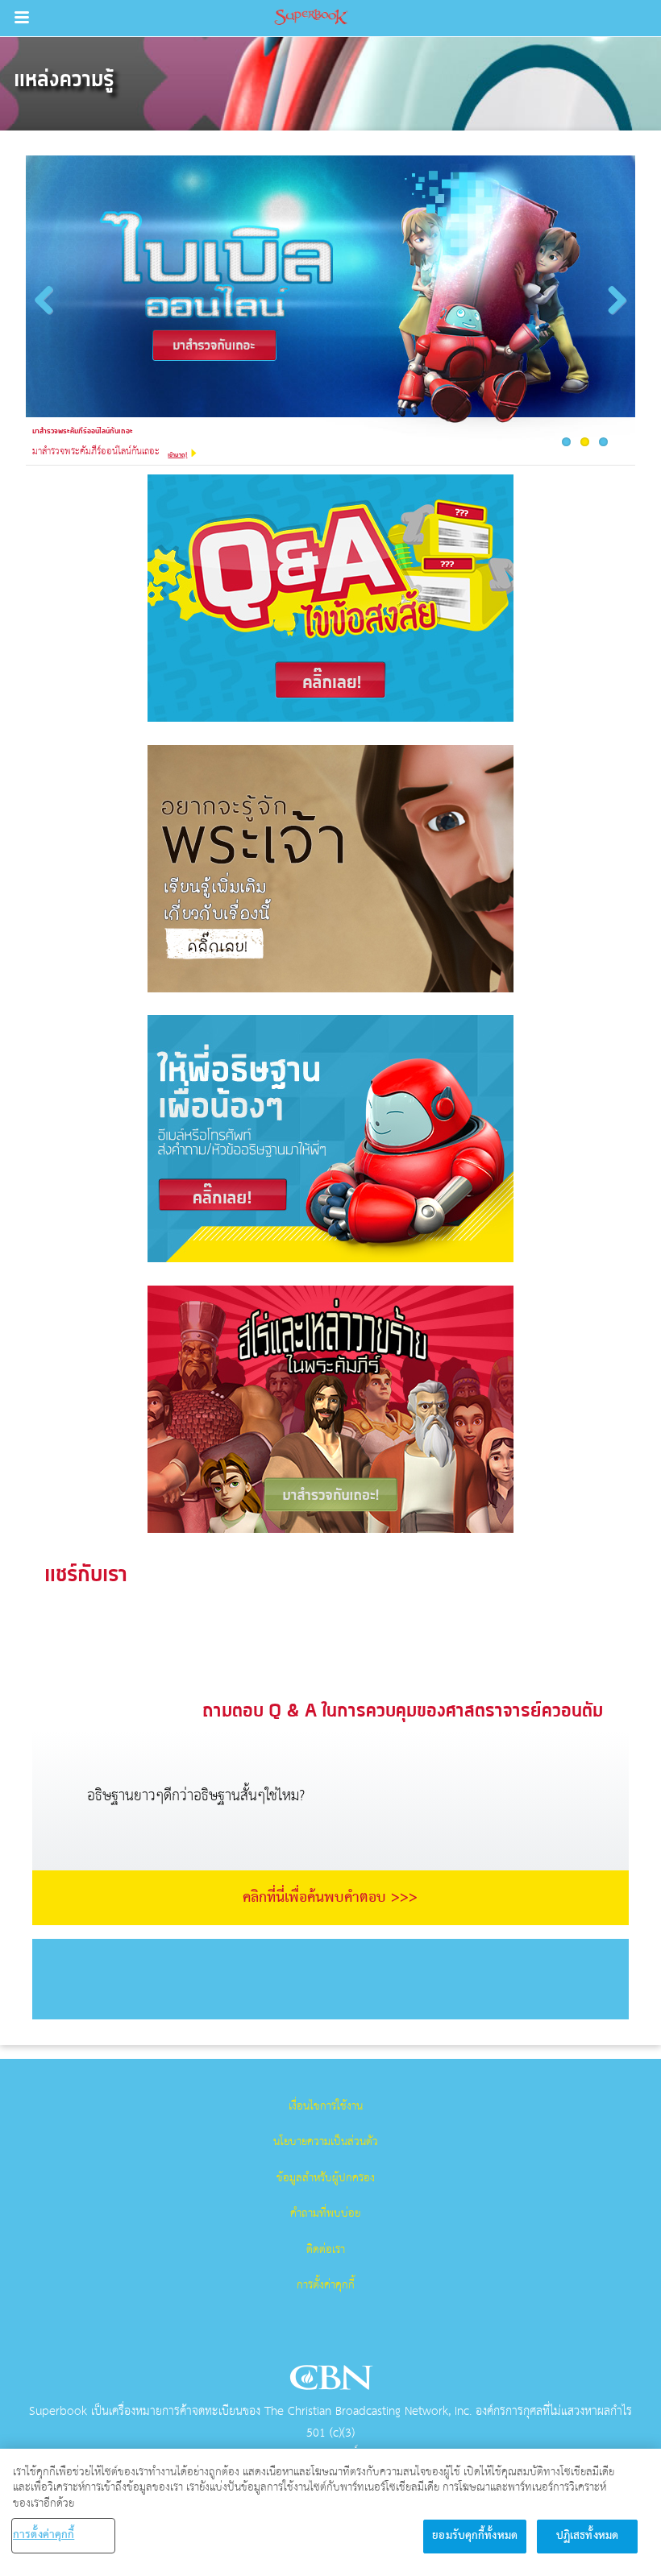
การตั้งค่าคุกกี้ (326, 2285)
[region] (330, 2512)
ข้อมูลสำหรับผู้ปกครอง (326, 2178)
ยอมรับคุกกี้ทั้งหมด (475, 2536)
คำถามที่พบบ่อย (325, 2214)
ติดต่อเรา (326, 2250)
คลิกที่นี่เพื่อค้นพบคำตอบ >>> (330, 1898)
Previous (50, 314)
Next (613, 314)
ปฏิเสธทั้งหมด (587, 2536)
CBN (333, 2382)
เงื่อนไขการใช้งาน (326, 2106)
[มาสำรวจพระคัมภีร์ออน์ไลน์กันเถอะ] (330, 301)
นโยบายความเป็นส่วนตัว (326, 2142)
